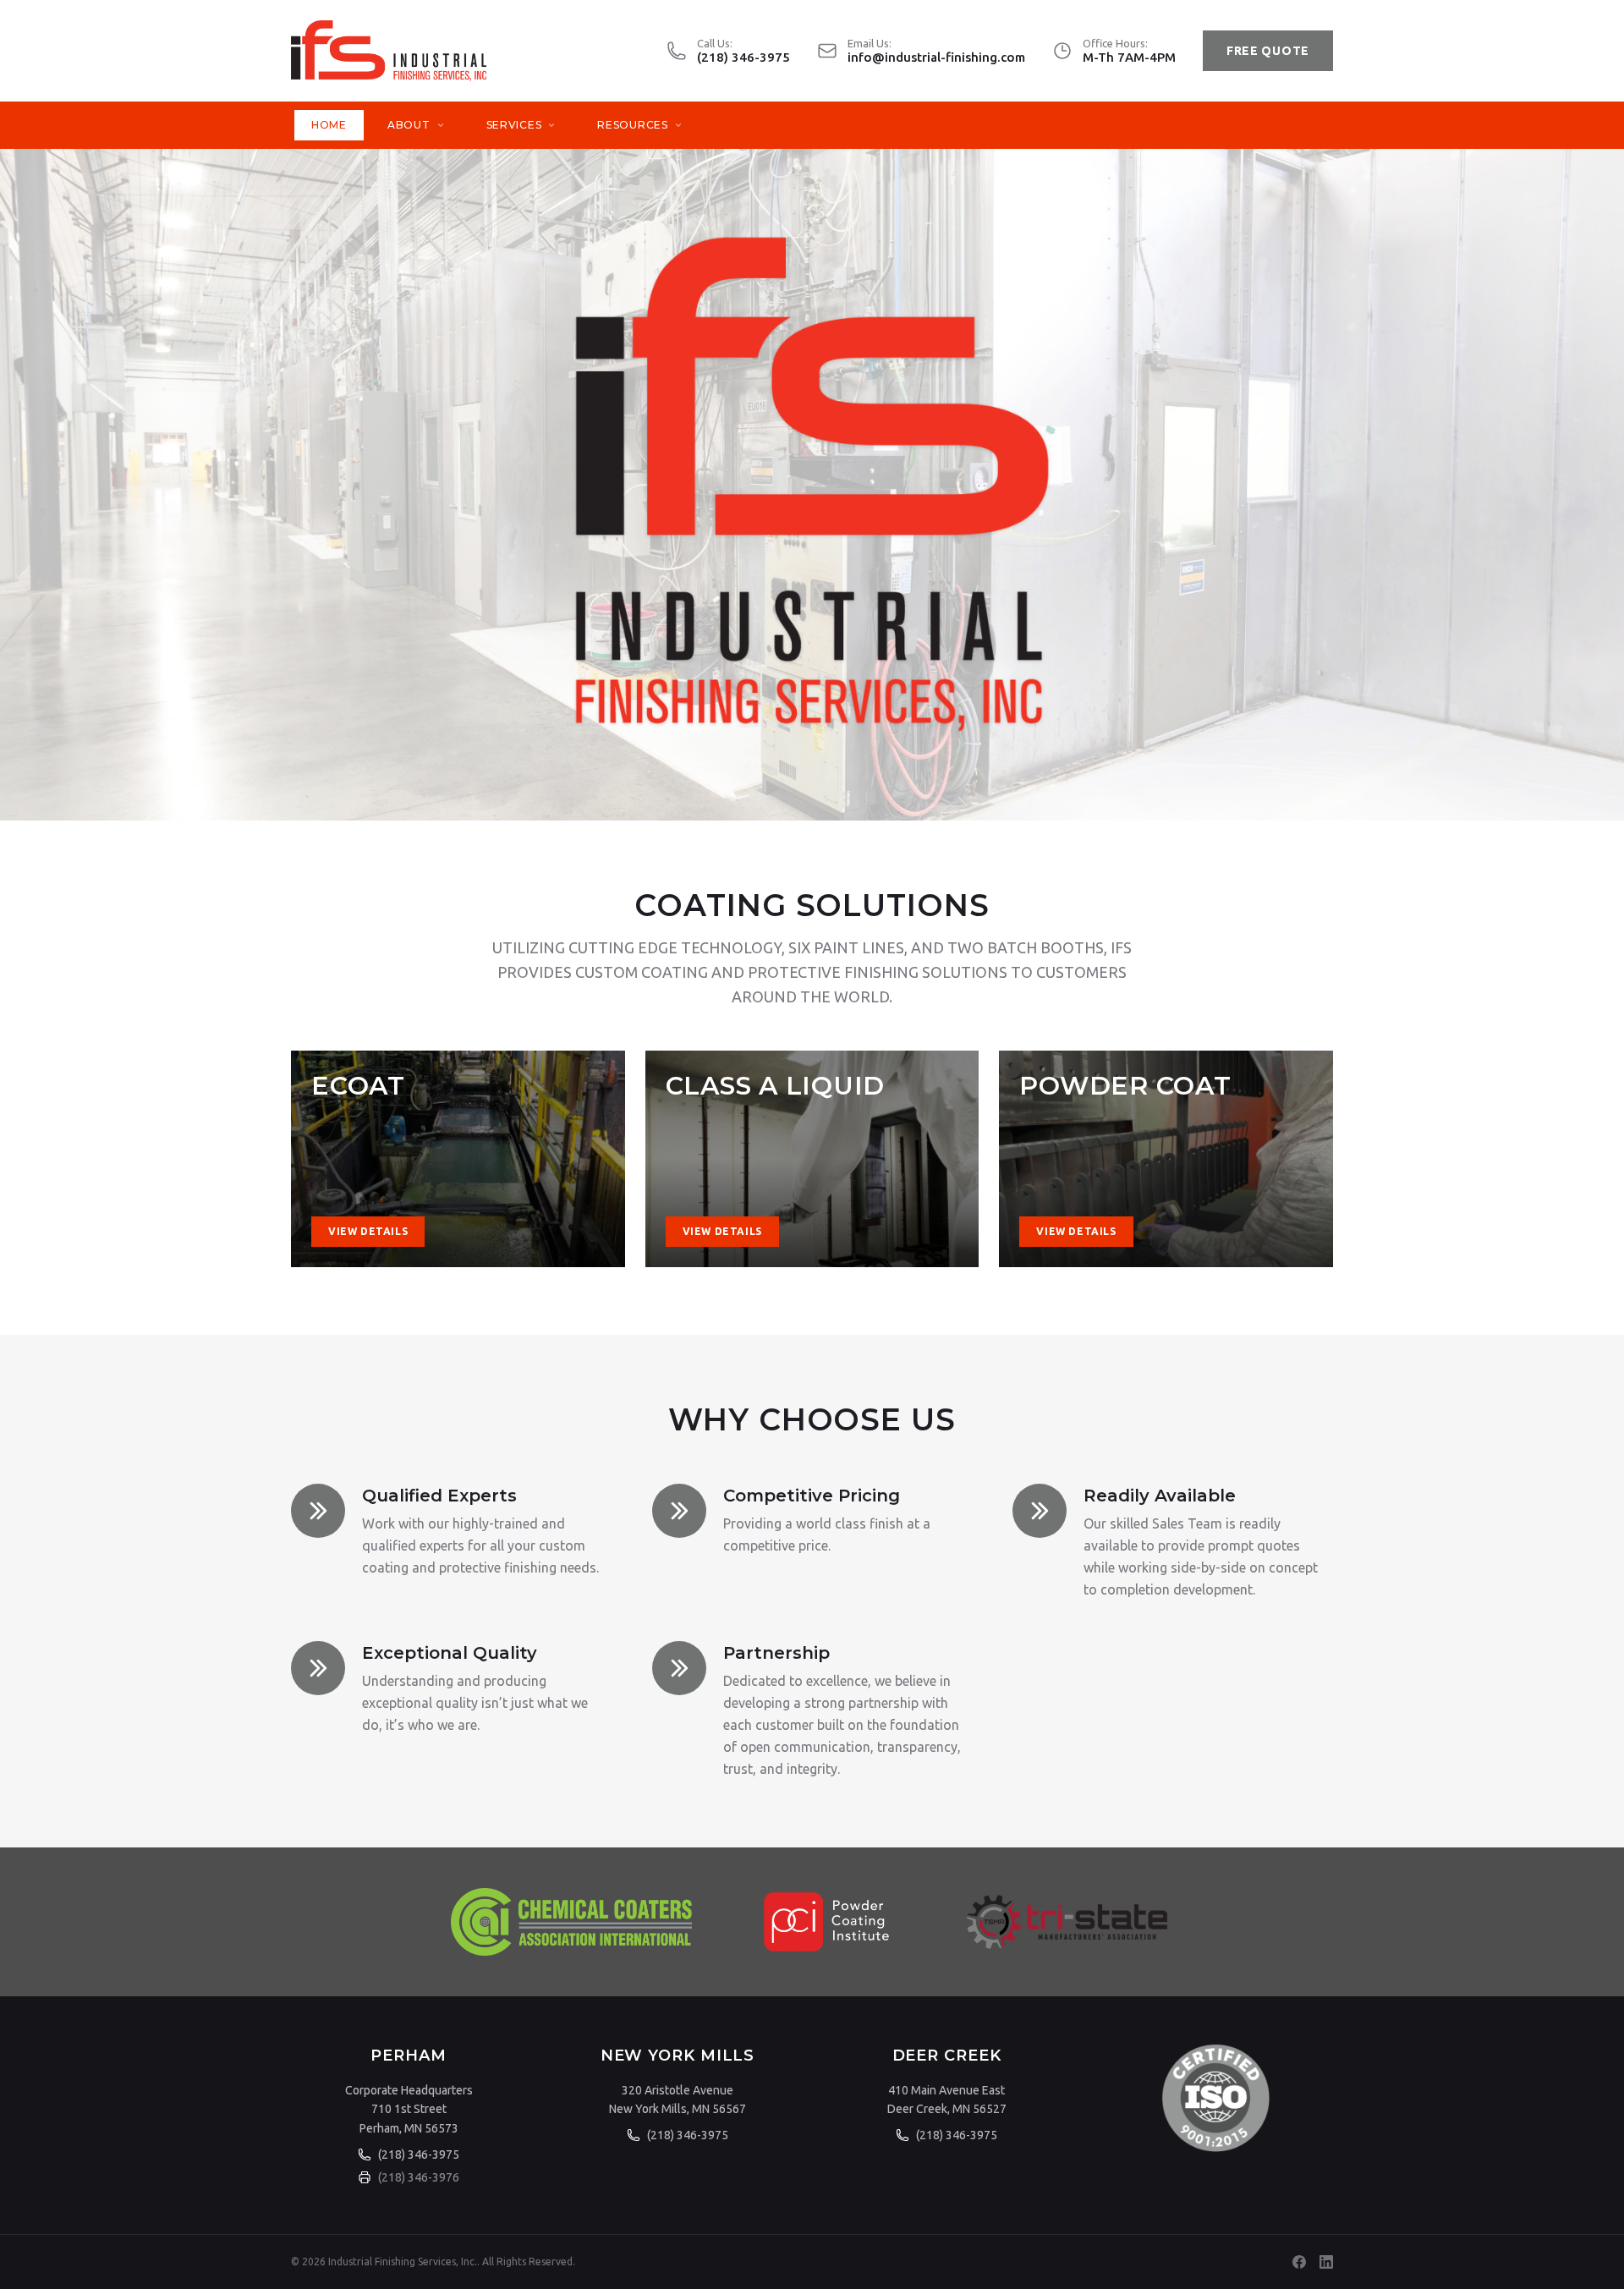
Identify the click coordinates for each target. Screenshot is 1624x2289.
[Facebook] (1299, 2262)
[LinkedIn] (1326, 2262)
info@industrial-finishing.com (936, 57)
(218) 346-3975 (743, 57)
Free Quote (1268, 51)
